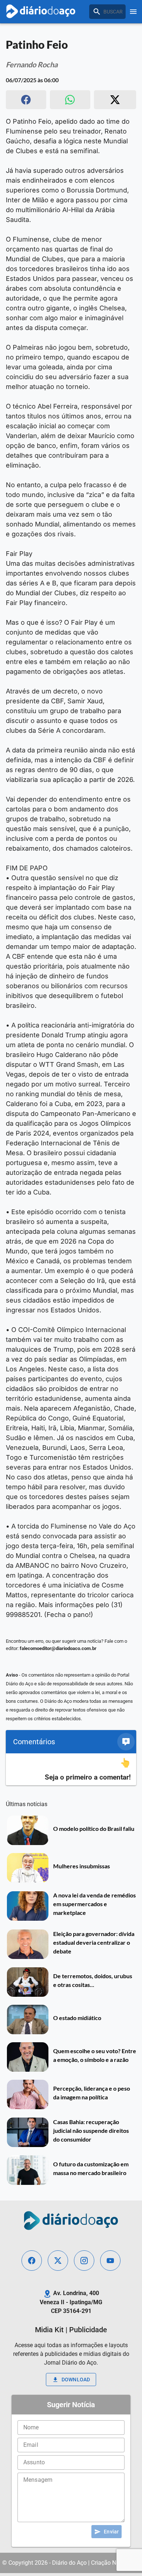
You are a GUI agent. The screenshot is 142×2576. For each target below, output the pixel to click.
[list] (71, 1770)
